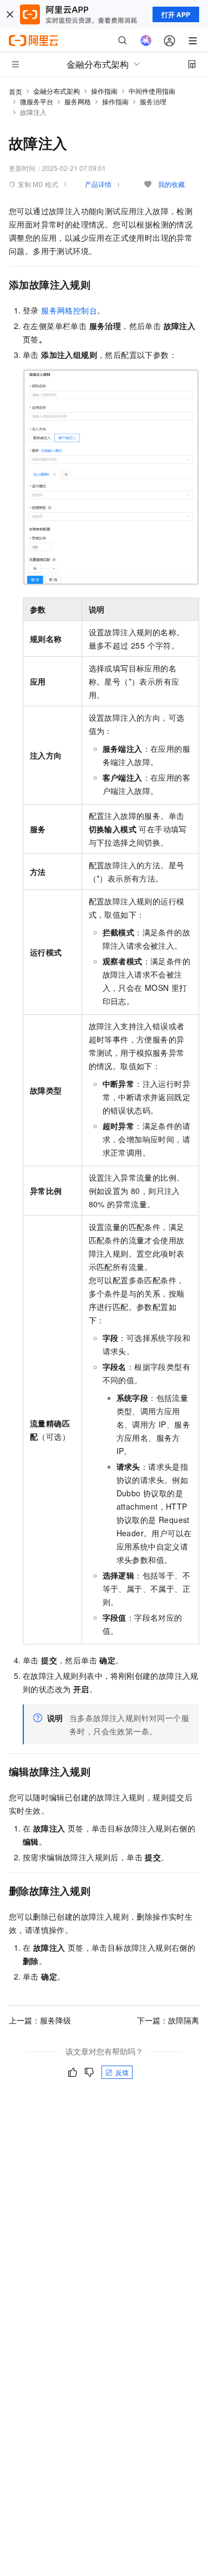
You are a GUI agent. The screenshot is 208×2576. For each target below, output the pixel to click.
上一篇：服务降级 (40, 2020)
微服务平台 (37, 101)
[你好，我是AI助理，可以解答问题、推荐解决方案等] (146, 41)
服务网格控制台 (69, 310)
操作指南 (104, 91)
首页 (16, 91)
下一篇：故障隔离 (168, 2020)
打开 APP (176, 14)
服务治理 (153, 101)
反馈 (122, 2072)
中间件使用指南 (152, 91)
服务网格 (78, 101)
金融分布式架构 (57, 91)
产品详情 (98, 184)
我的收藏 (171, 184)
